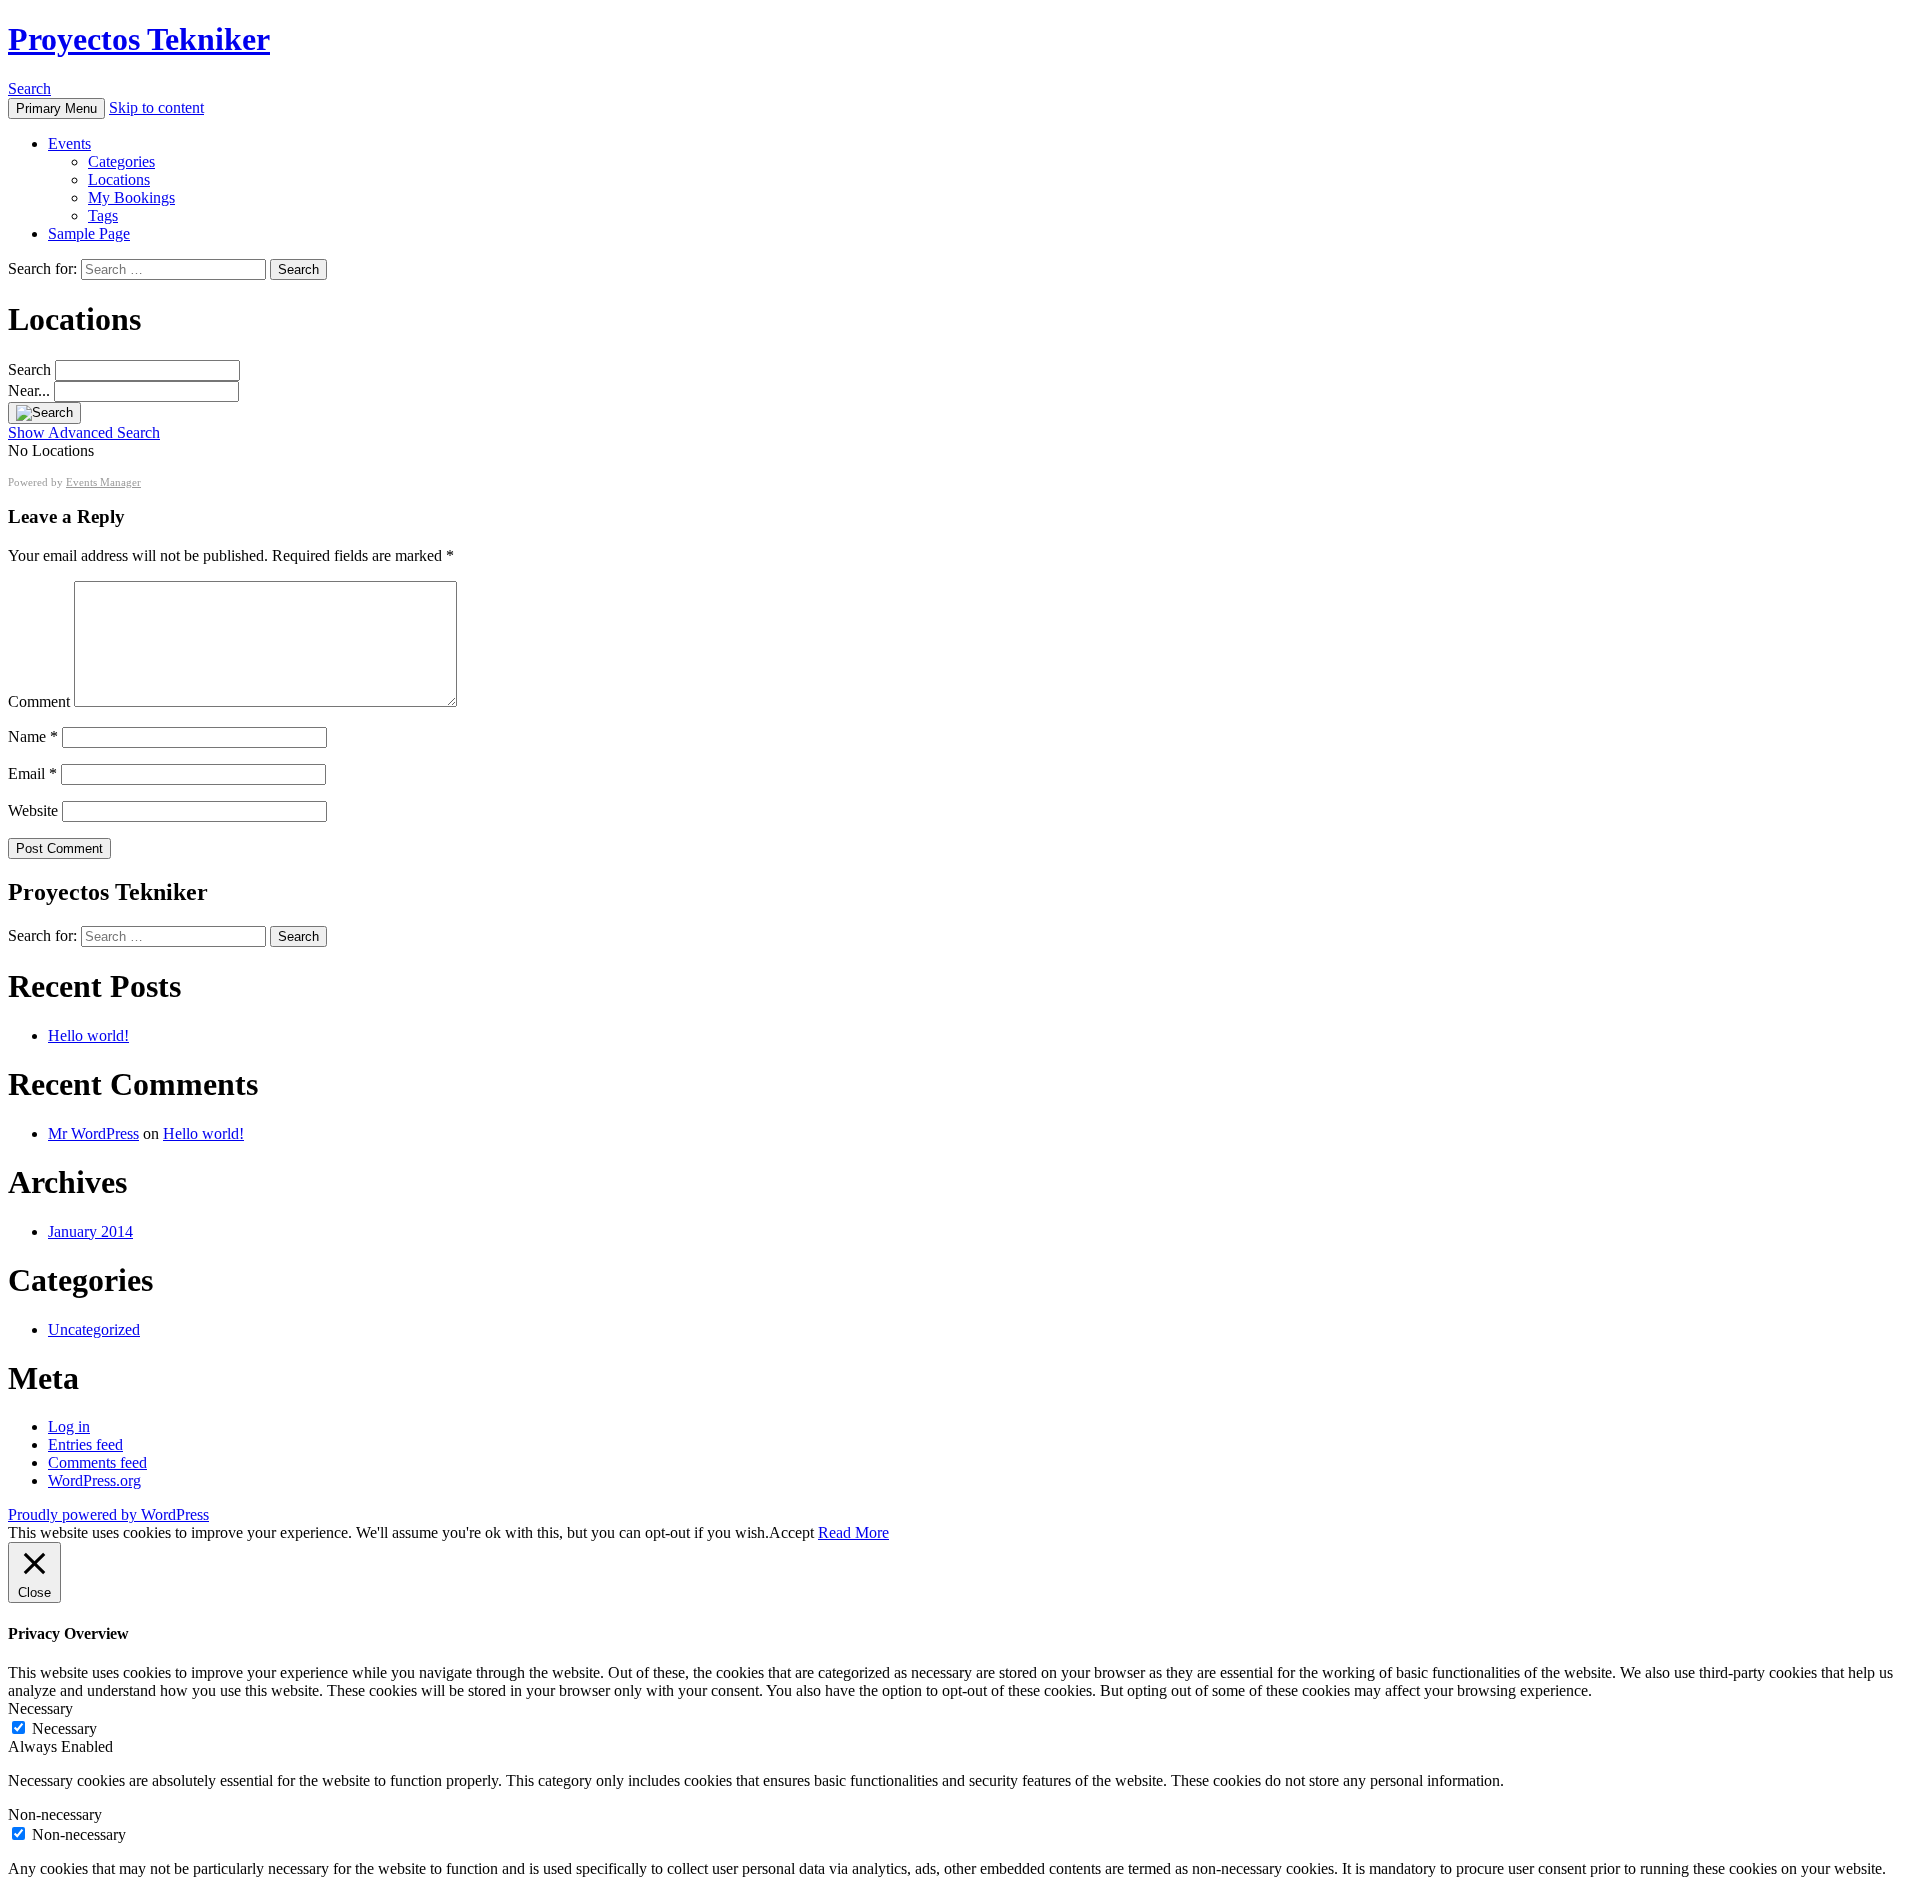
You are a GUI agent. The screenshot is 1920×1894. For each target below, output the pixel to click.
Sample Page (89, 233)
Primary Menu (56, 108)
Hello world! (88, 1035)
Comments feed (97, 1462)
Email (32, 773)
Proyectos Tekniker (139, 39)
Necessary (64, 1728)
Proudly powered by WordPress (108, 1514)
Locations (119, 179)
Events (69, 143)
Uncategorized (94, 1329)
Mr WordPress (93, 1133)
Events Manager (103, 482)
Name (33, 736)
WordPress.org (94, 1480)
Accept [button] (791, 1532)
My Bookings (131, 197)
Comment (39, 701)
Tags (103, 215)
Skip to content (156, 107)
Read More (853, 1532)
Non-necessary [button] (55, 1814)
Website (33, 810)
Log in (69, 1426)
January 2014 (90, 1231)
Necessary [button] (40, 1708)
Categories (121, 161)
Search (29, 88)
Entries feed (85, 1444)
